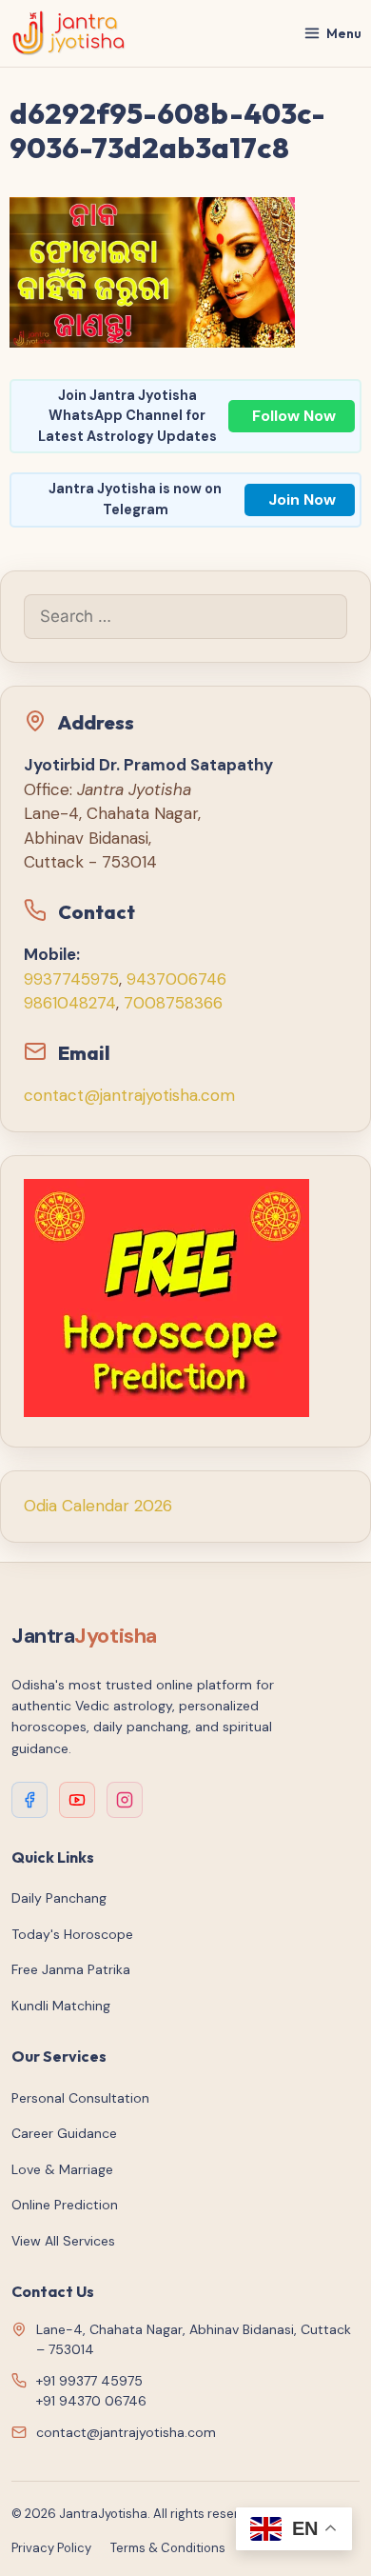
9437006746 (176, 979)
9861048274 (70, 1003)
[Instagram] (125, 1800)
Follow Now (294, 416)
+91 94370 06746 (91, 2401)
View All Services (63, 2241)
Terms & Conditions (168, 2548)
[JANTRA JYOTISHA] (69, 33)
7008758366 (173, 1003)
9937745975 (71, 979)
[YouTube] (77, 1800)
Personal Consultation (80, 2098)
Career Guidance (64, 2133)
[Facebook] (29, 1800)
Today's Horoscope (72, 1934)
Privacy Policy (51, 2548)
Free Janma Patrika (71, 1969)
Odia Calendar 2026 (98, 1506)
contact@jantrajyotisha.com (129, 1095)
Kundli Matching (61, 2006)
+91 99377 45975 (89, 2381)
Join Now (302, 499)
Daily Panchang (59, 1898)
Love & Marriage (62, 2169)
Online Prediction (65, 2205)
